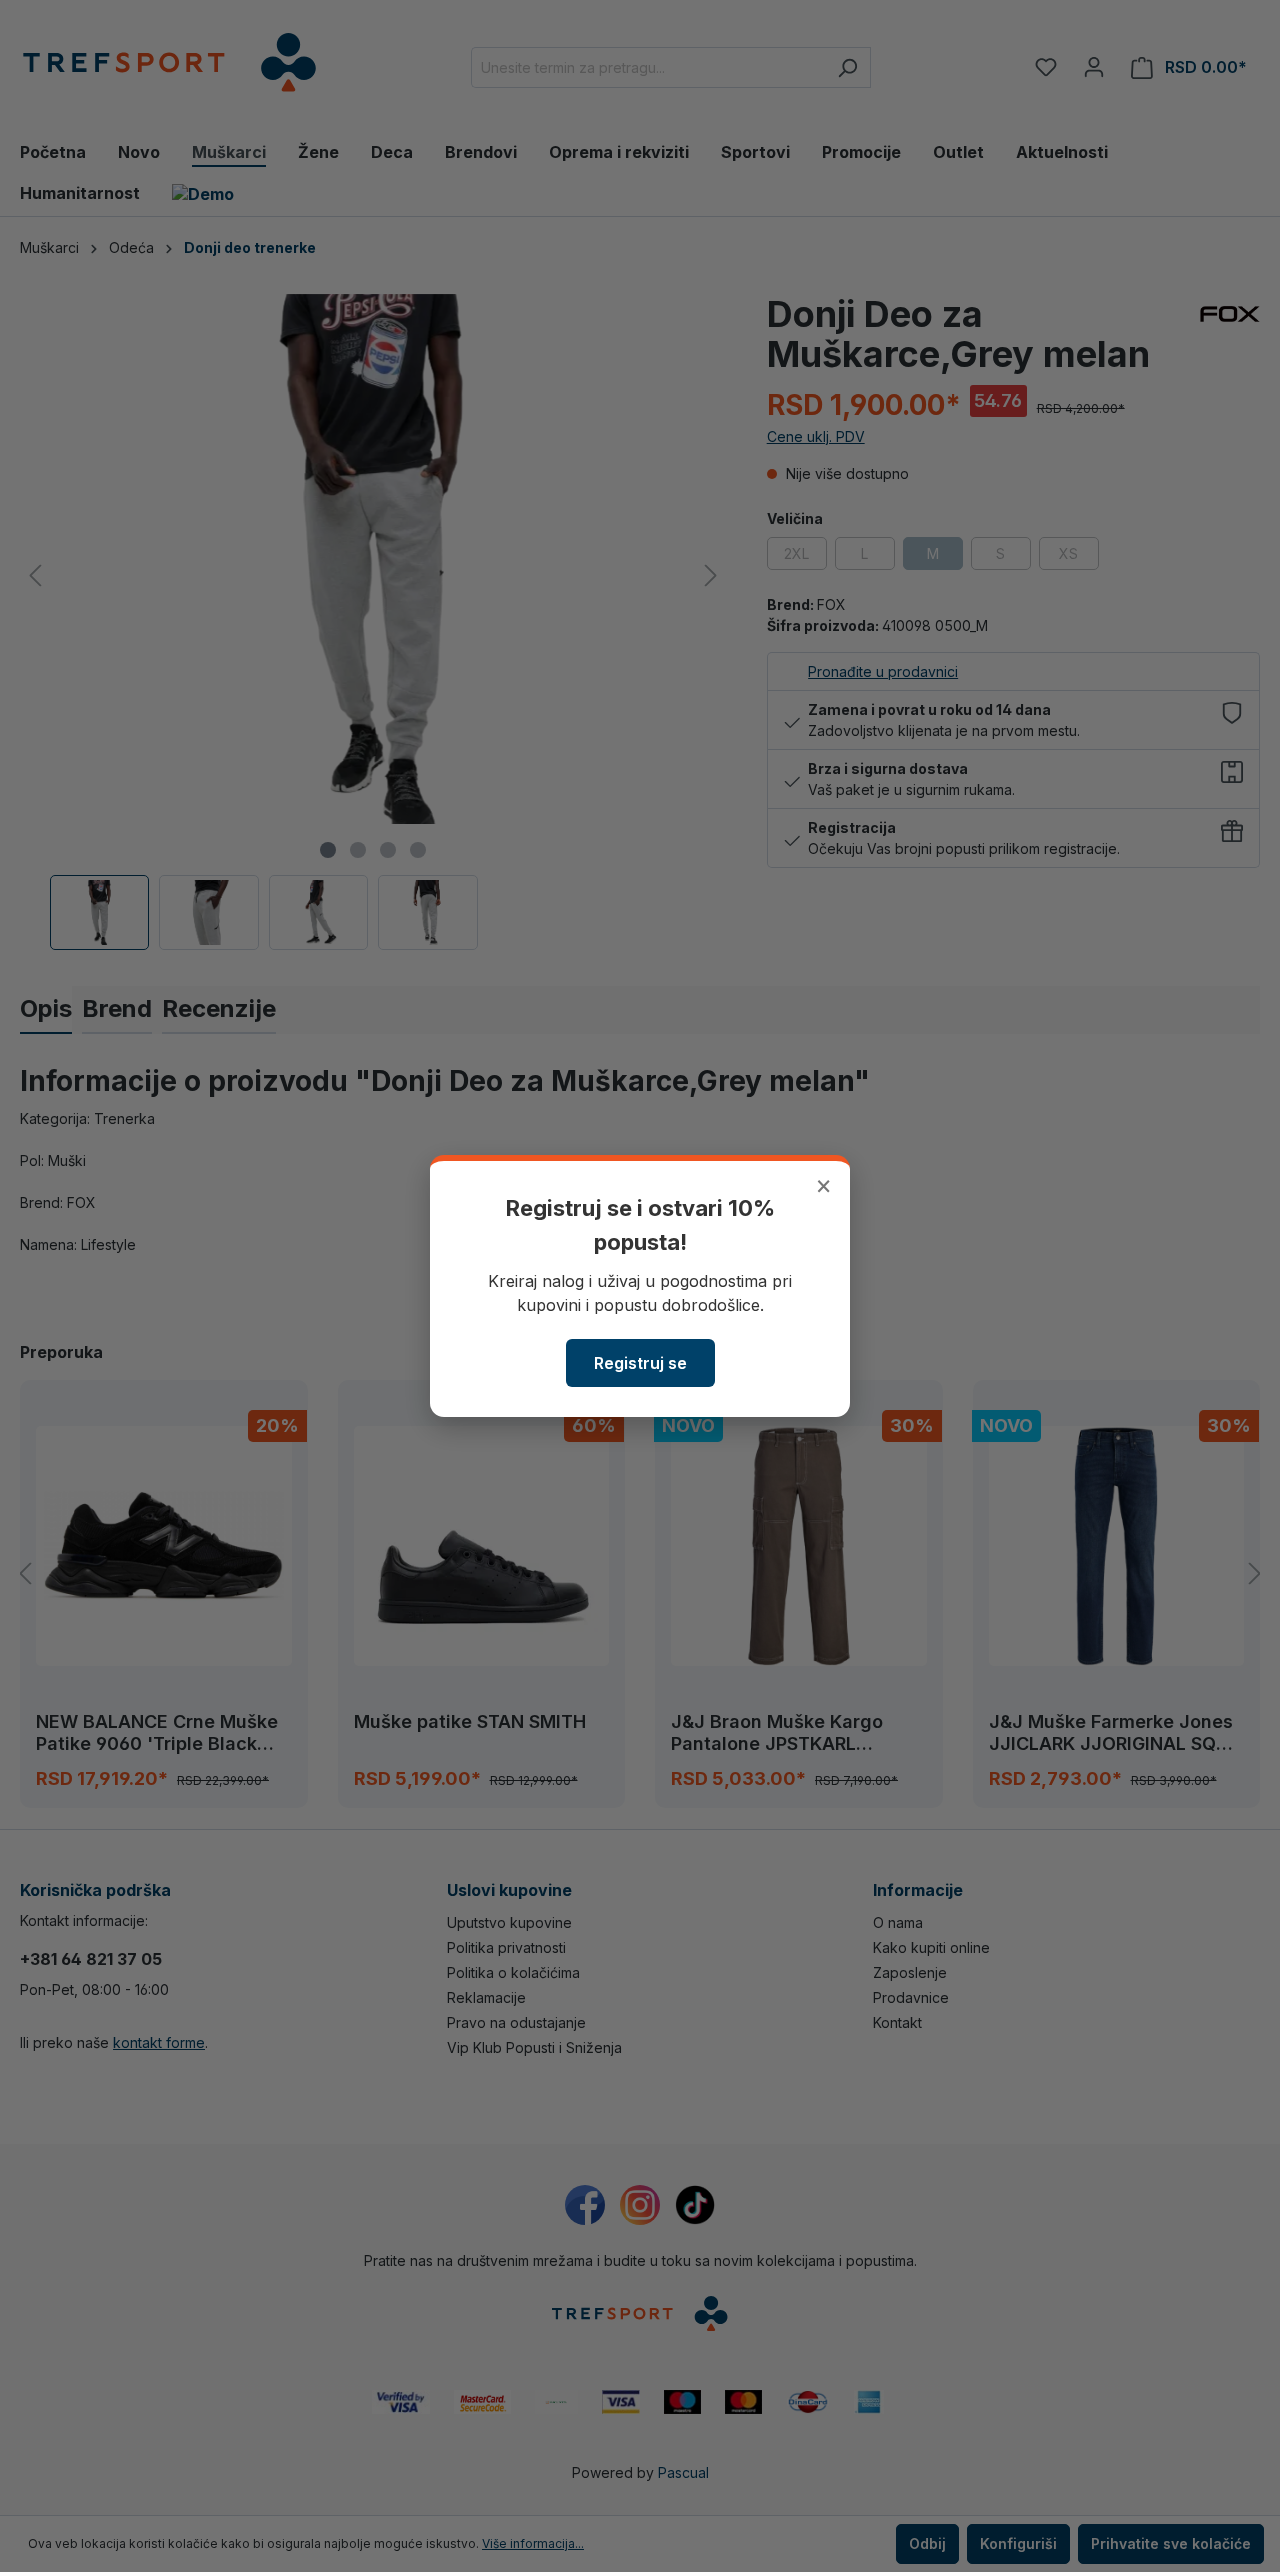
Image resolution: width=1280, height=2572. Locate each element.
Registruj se (640, 1363)
